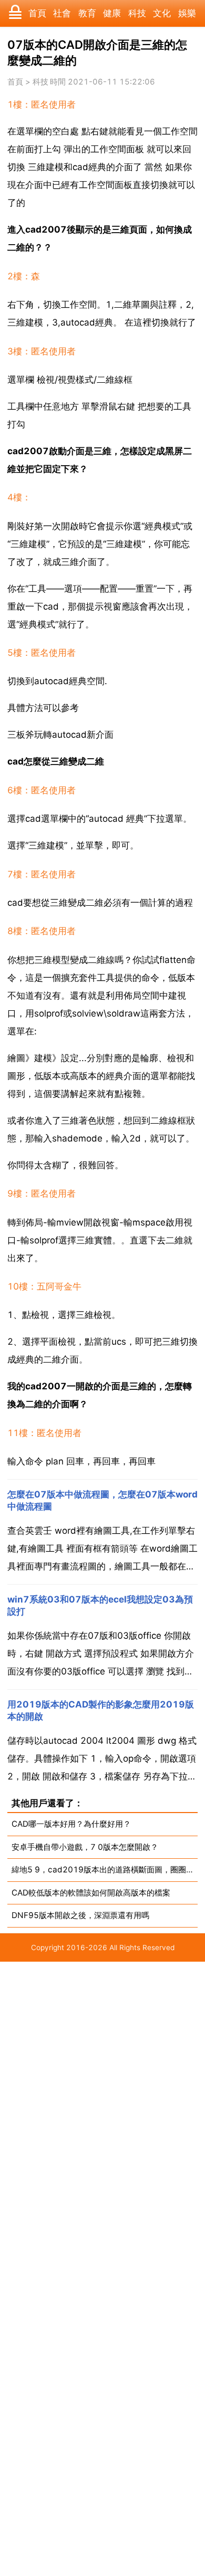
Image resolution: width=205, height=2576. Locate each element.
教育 (87, 13)
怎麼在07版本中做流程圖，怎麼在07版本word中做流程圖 (102, 1500)
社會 (62, 13)
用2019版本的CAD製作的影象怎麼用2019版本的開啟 (101, 1710)
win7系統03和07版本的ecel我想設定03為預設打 (100, 1605)
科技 (137, 13)
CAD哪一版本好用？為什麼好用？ (71, 1824)
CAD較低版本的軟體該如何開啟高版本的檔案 (91, 1893)
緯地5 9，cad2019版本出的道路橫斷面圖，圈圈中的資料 (105, 1870)
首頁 (37, 13)
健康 (112, 13)
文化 (162, 13)
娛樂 (187, 13)
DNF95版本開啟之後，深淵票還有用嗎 (80, 1915)
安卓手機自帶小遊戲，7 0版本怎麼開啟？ (85, 1847)
